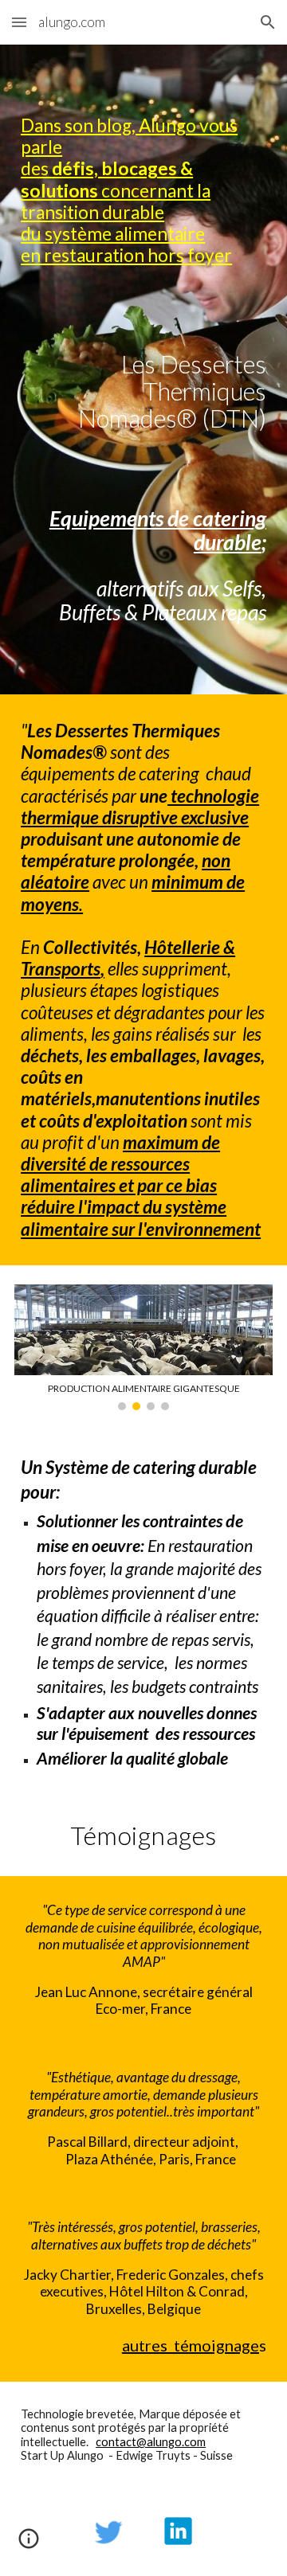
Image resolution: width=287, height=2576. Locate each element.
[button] (19, 22)
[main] (143, 190)
